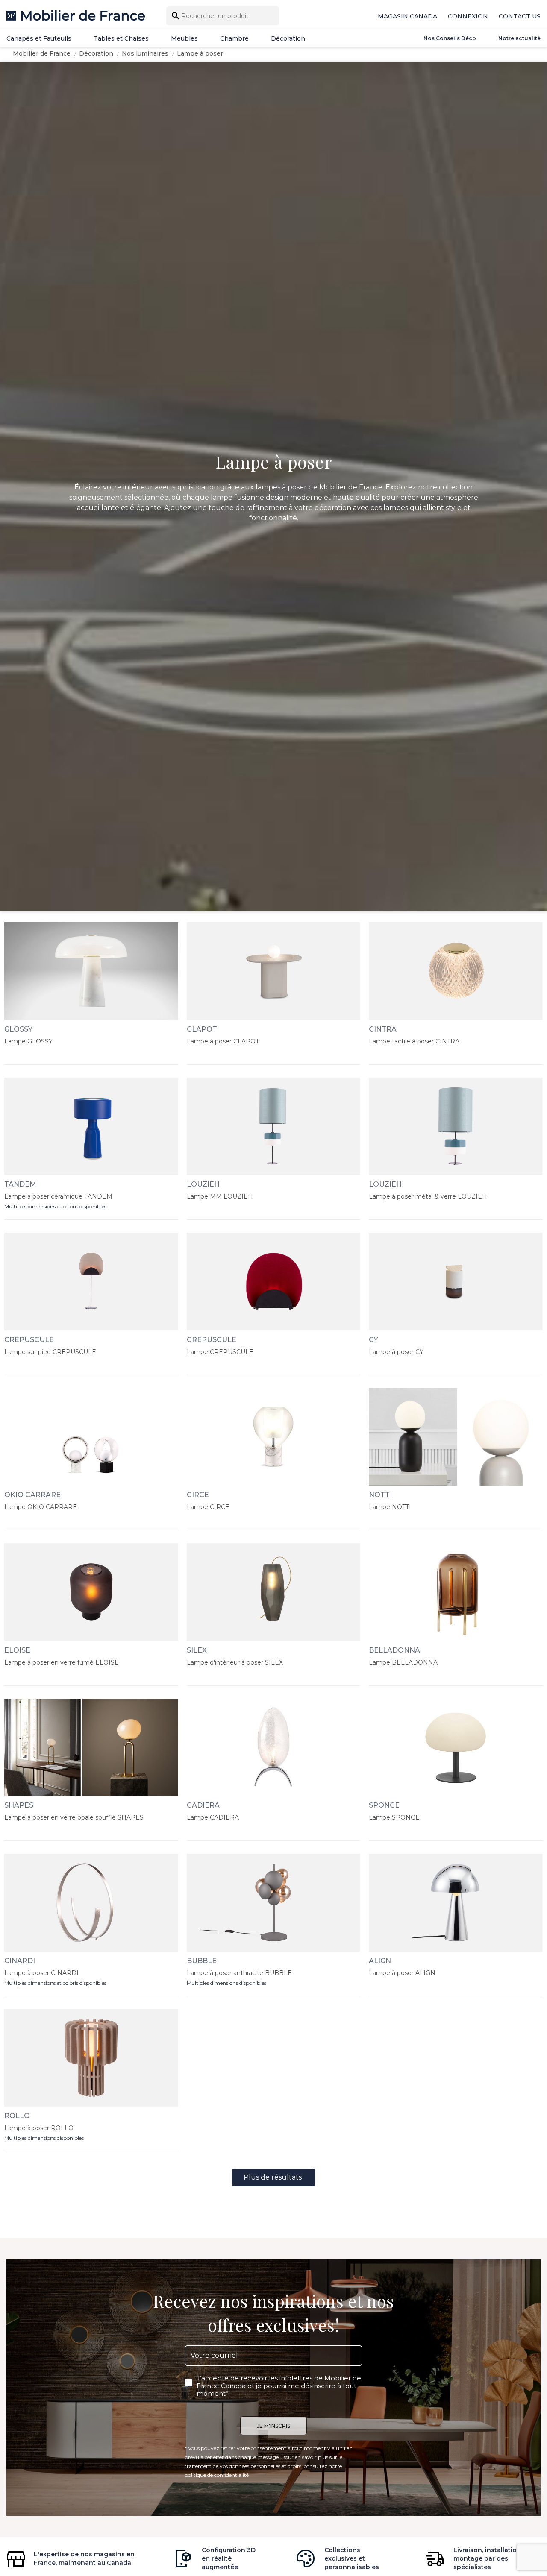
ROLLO (17, 2116)
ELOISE (17, 1650)
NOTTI (380, 1495)
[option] (273, 486)
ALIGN (380, 1961)
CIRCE (198, 1495)
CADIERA (203, 1805)
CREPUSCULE (29, 1340)
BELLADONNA (394, 1650)
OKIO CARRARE (32, 1495)
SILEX (197, 1650)
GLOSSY (18, 1029)
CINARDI (20, 1961)
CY (373, 1340)
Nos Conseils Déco (450, 38)
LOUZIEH (203, 1184)
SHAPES (19, 1805)
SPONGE (384, 1805)
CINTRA (383, 1029)
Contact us (520, 16)
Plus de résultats (273, 2177)
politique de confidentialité (217, 2475)
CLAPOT (202, 1029)
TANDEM (20, 1184)
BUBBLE (202, 1961)
